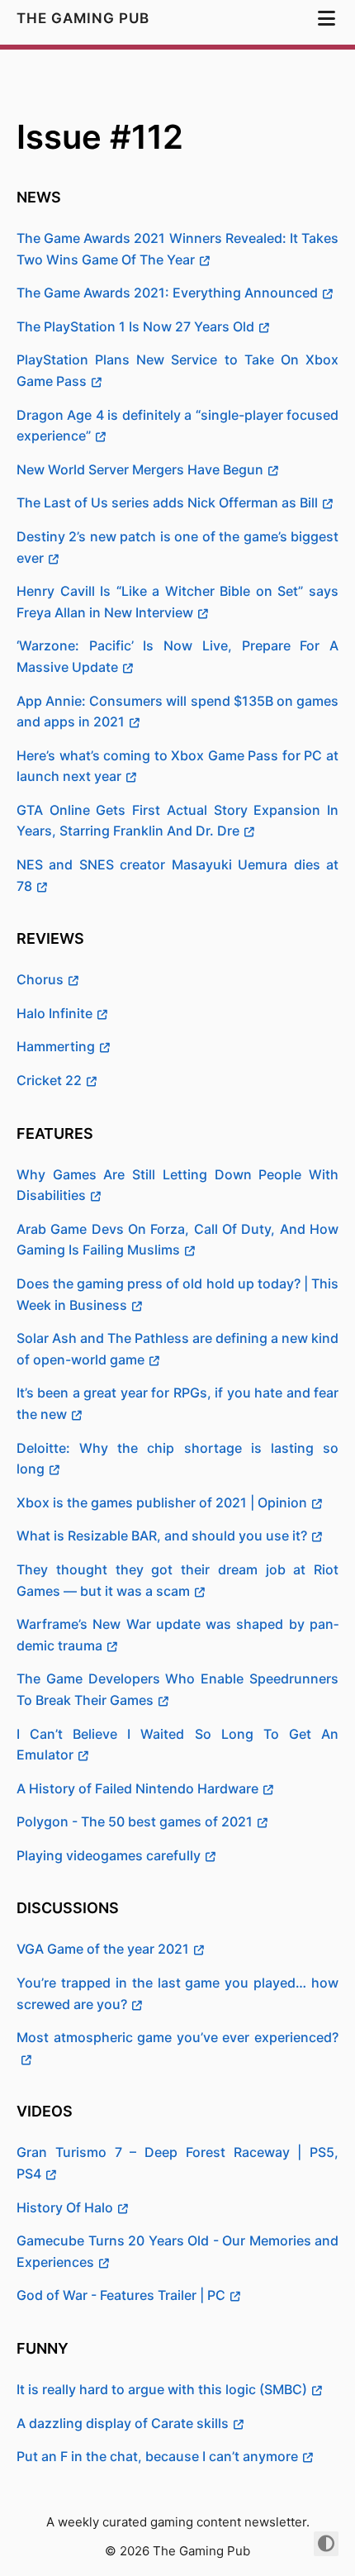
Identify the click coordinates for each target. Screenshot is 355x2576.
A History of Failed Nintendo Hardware (137, 1788)
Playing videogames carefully (109, 1855)
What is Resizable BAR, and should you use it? (162, 1536)
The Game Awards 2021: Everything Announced (167, 293)
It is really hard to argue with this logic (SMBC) (162, 2389)
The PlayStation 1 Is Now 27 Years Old (135, 326)
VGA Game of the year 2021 (103, 1949)
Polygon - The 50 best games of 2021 (135, 1821)
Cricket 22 (49, 1080)
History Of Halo (65, 2207)
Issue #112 (100, 137)
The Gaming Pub (85, 18)
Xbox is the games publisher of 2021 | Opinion (162, 1502)
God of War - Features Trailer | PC (121, 2295)
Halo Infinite (54, 1013)
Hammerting (56, 1046)
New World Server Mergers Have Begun (140, 469)
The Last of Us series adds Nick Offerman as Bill (167, 502)
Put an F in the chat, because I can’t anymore (157, 2456)
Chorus (40, 979)
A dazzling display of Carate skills (123, 2423)
